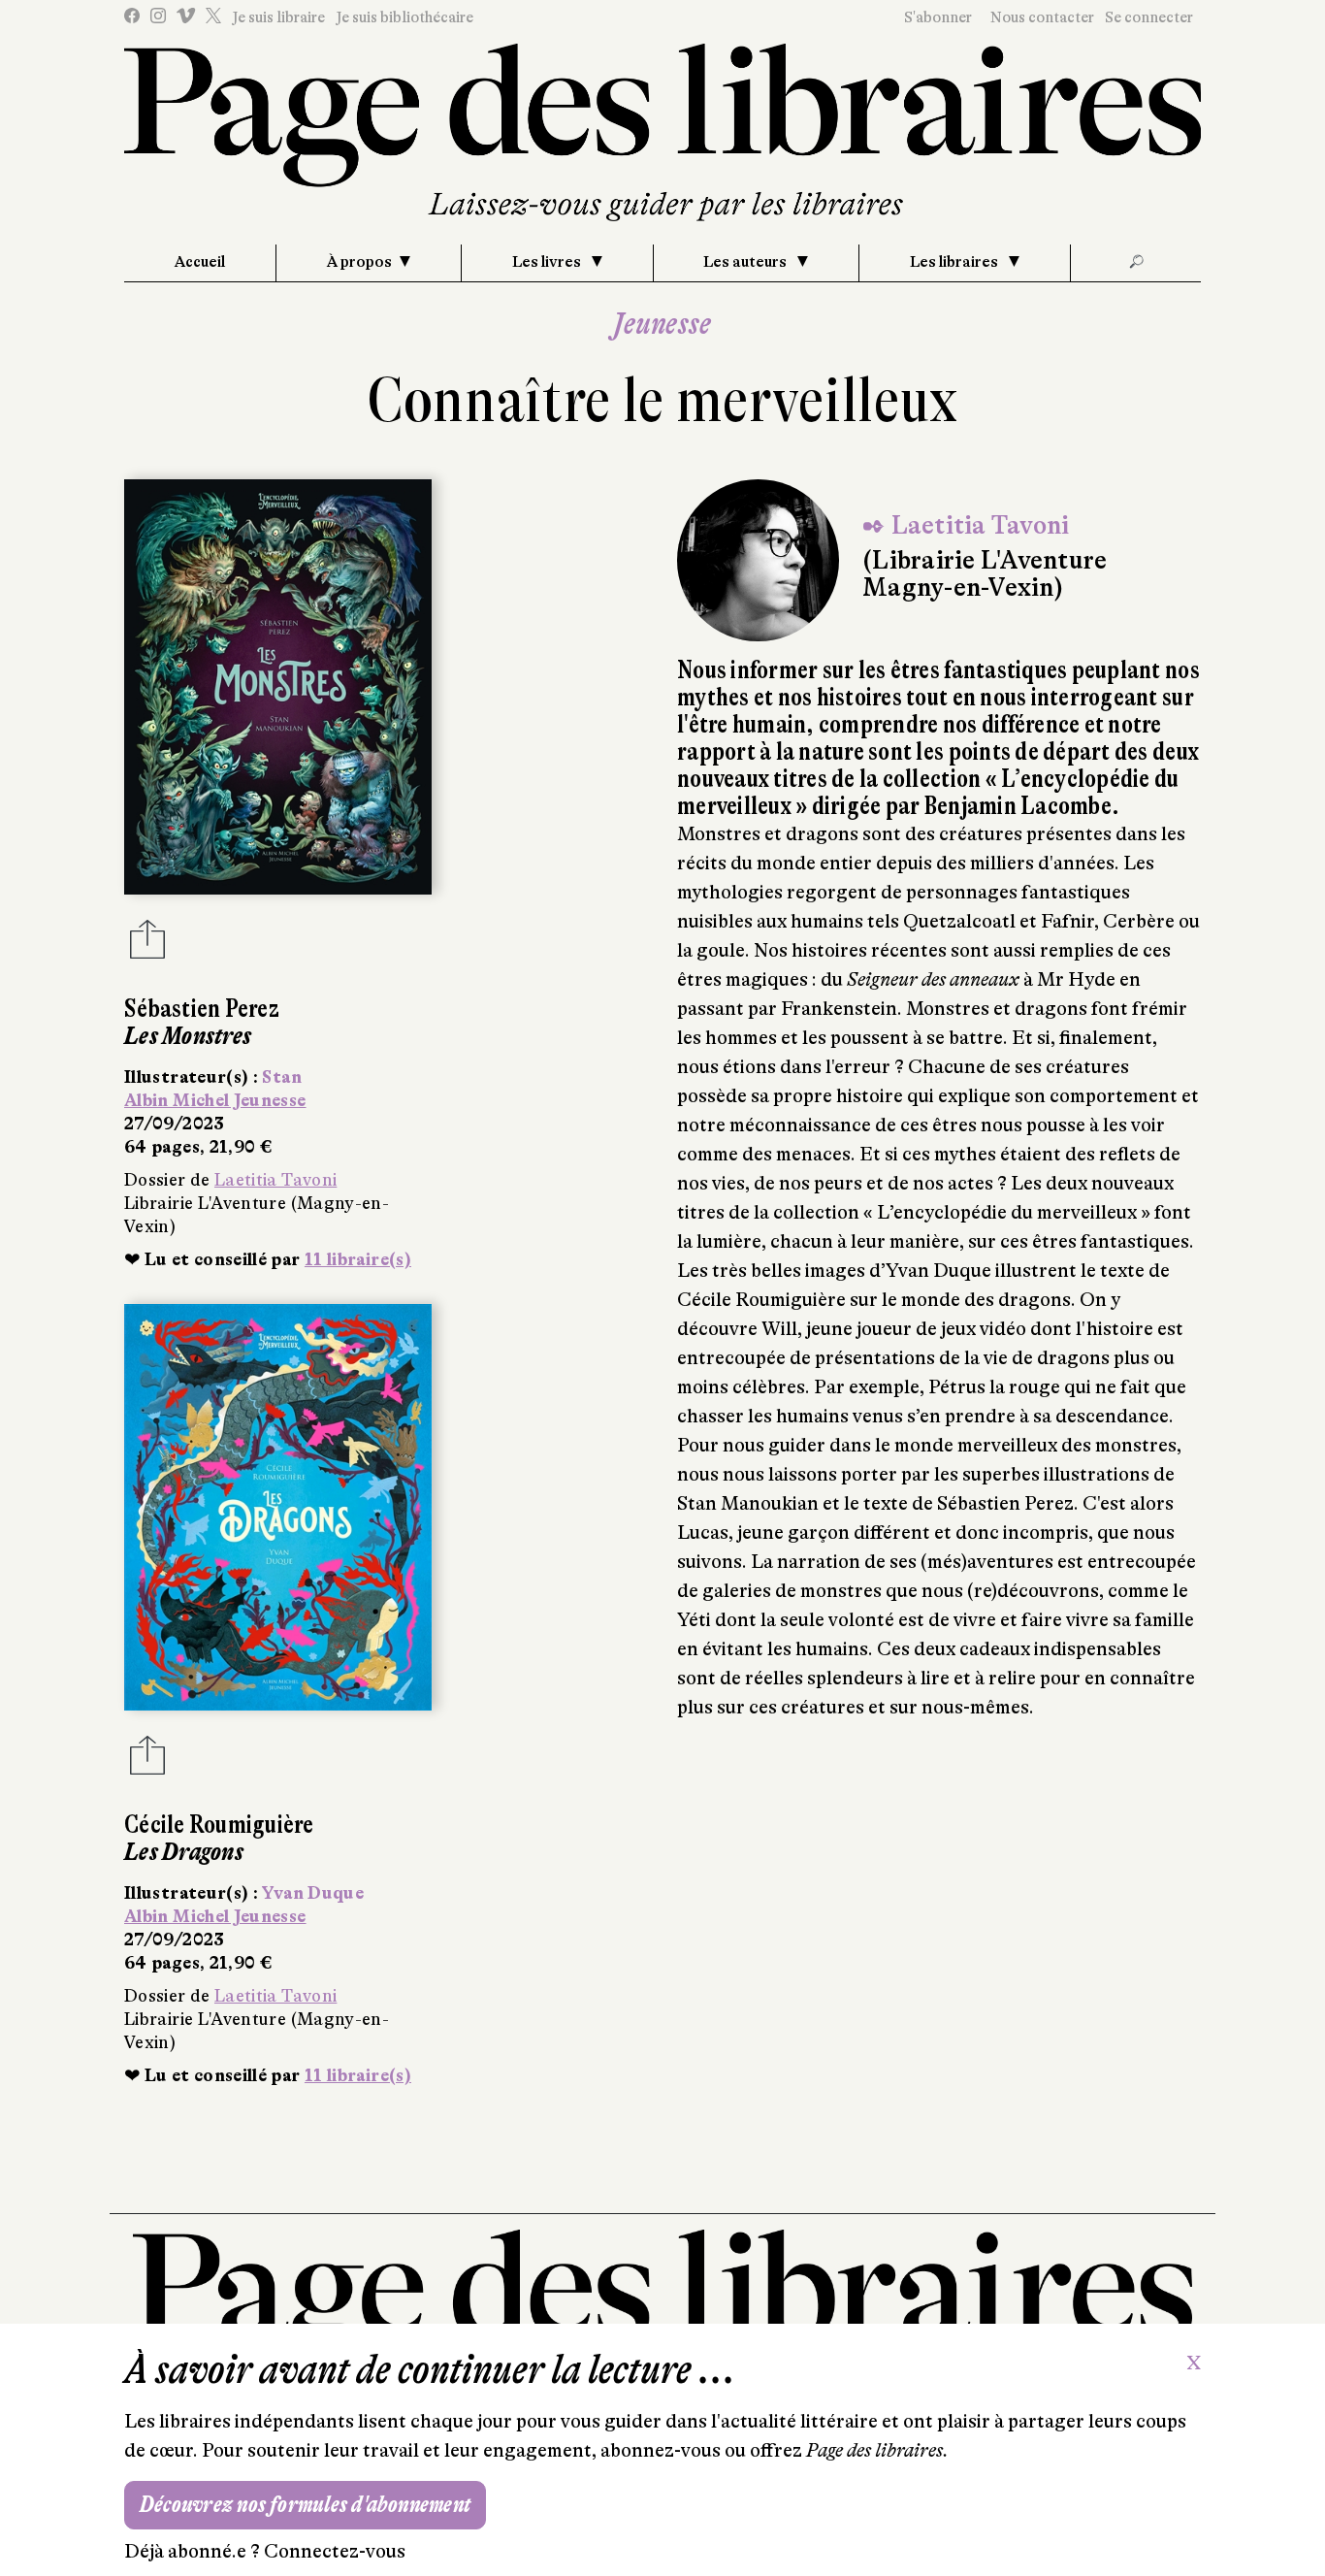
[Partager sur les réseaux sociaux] (147, 945)
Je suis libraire (278, 17)
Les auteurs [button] (746, 262)
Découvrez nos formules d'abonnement (305, 2505)
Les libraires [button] (955, 262)
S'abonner (938, 17)
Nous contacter (1042, 17)
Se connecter (1149, 17)
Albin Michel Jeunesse (215, 1100)
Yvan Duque (313, 1893)
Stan (281, 1077)
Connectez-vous (335, 2551)
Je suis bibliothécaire (404, 17)
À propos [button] (359, 262)
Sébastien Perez (202, 1009)
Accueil (200, 262)
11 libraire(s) (358, 1259)
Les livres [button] (548, 262)
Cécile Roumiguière (219, 1825)
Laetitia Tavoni (275, 1180)
